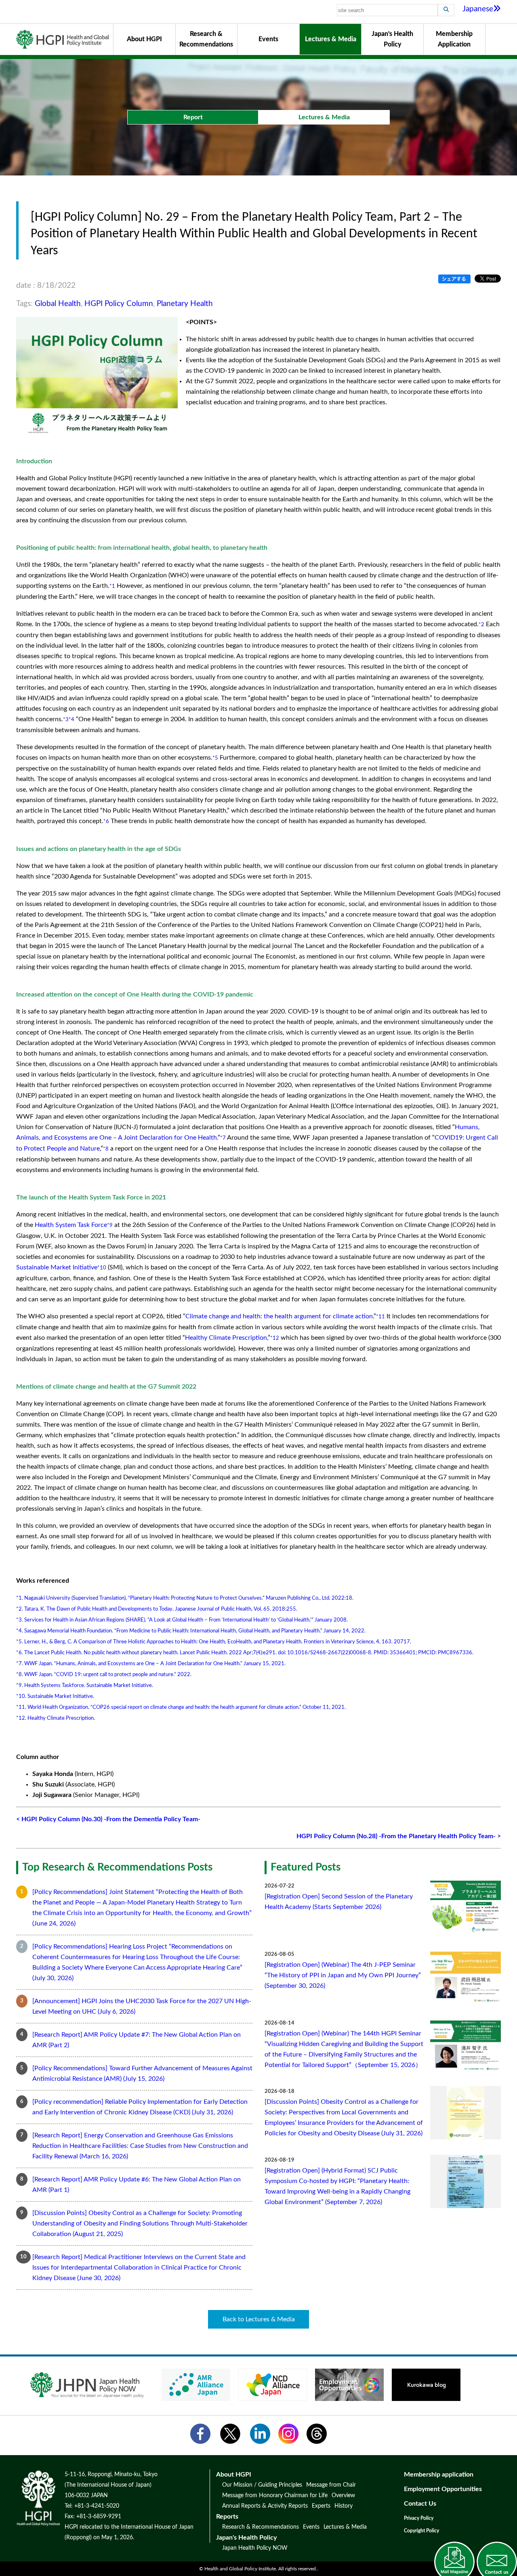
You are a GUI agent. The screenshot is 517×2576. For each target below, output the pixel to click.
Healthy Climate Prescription (226, 1338)
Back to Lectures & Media (259, 2319)
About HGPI (144, 39)
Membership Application (454, 39)
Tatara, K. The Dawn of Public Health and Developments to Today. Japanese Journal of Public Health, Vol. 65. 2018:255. (161, 1609)
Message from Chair (331, 2485)
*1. (20, 1598)
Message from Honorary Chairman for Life (275, 2496)
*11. (21, 1707)
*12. (21, 1718)
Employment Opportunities (443, 2489)
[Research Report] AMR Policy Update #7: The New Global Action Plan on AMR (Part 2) (137, 2040)
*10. (21, 1696)
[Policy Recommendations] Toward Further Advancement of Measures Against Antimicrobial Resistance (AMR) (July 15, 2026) (142, 2073)
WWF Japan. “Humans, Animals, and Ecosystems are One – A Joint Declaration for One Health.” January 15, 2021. (155, 1664)
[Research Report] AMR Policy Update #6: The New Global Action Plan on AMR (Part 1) (137, 2185)
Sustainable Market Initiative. (61, 1696)
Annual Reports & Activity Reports (265, 2506)
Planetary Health (185, 304)
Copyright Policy (421, 2531)
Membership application (439, 2475)
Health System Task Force (71, 1225)
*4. (20, 1631)
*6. (20, 1653)
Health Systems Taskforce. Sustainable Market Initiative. (89, 1685)
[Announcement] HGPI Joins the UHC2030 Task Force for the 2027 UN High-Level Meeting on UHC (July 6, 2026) (142, 2006)
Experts (321, 2506)
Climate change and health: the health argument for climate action (279, 1316)
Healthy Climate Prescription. (61, 1718)
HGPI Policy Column (119, 304)
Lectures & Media (331, 39)
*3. (20, 1620)
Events (268, 39)
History (344, 2506)
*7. (20, 1664)
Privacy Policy (419, 2518)
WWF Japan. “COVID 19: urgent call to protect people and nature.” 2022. (108, 1674)
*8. (20, 1674)
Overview (343, 2496)
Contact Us (420, 2504)
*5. (20, 1642)
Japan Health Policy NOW (255, 2548)
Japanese (478, 9)
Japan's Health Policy (392, 39)
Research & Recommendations (206, 39)
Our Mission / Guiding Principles (262, 2485)
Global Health (58, 304)
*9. (20, 1685)
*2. (20, 1609)
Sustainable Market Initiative (57, 1267)
